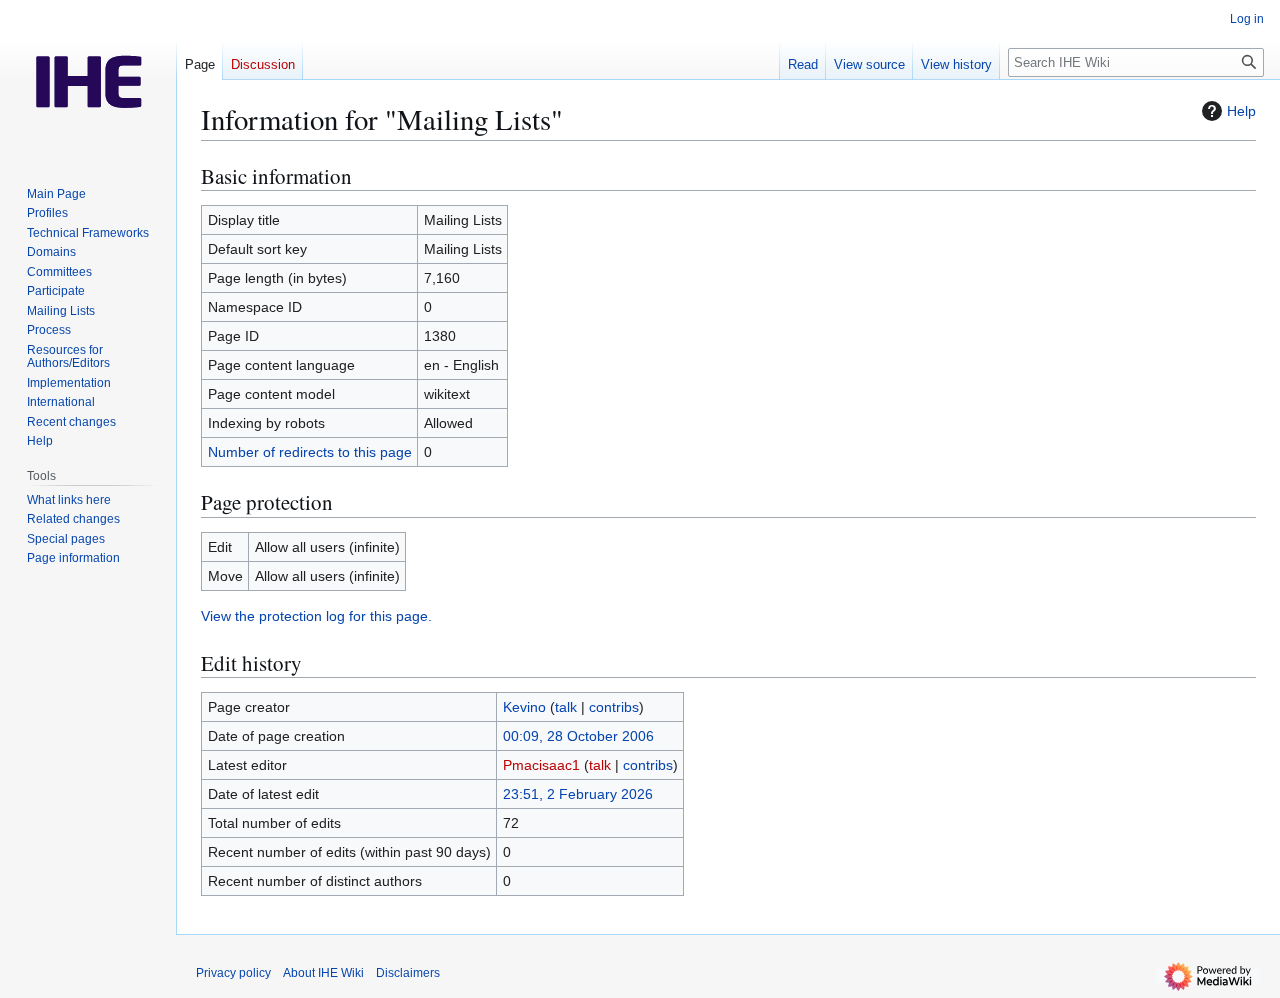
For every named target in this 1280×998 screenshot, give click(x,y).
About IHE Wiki (323, 973)
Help (1241, 111)
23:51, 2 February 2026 (578, 794)
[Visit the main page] (88, 80)
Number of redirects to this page (310, 452)
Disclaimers (408, 973)
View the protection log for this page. (316, 616)
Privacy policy (233, 973)
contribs (614, 707)
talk (566, 707)
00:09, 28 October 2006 (578, 736)
